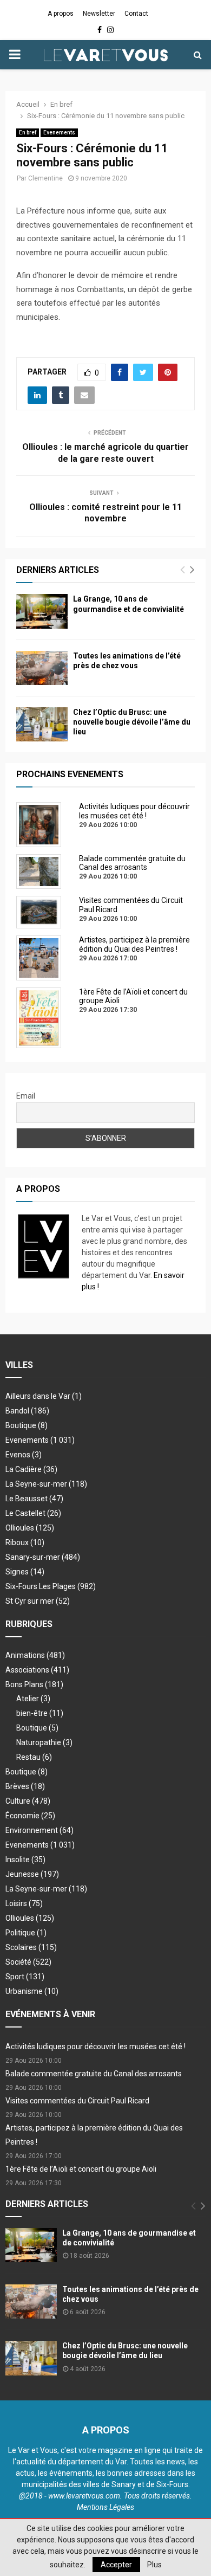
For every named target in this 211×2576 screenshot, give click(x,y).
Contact (136, 14)
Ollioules (30, 1528)
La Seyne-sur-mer (46, 1484)
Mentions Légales (105, 2507)
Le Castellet (33, 1513)
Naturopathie (44, 1742)
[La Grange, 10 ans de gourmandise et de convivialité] (42, 611)
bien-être (40, 1713)
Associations (37, 1670)
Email (26, 1096)
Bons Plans (34, 1684)
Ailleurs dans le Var (44, 1396)
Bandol (27, 1411)
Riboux (25, 1542)
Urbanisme (32, 1991)
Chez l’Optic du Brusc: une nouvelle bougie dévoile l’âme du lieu (132, 722)
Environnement (39, 1830)
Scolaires (31, 1947)
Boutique (27, 1425)
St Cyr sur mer (38, 1601)
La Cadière (31, 1469)
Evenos (24, 1455)
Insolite (25, 1860)
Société (28, 1962)
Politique (26, 1933)
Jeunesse (32, 1874)
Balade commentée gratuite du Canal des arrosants (94, 2074)
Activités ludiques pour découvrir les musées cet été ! (95, 2046)
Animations (35, 1655)
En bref (28, 133)
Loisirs (24, 1903)
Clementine (45, 178)
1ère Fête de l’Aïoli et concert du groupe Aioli (81, 2169)
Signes (25, 1572)
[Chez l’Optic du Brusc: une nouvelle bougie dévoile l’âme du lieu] (42, 724)
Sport (25, 1977)
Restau (34, 1757)
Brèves (25, 1786)
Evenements (59, 133)
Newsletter (99, 14)
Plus (154, 2565)
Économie (30, 1816)
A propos (61, 14)
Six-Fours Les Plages (51, 1586)
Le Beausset (34, 1499)
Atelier (33, 1699)
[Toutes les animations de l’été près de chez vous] (42, 668)
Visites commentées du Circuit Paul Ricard (77, 2101)
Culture (28, 1801)
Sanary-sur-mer (43, 1557)
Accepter (116, 2565)
